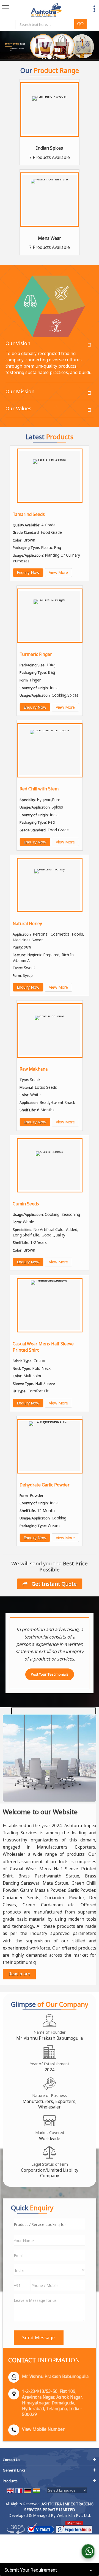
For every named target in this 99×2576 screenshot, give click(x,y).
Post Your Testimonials (50, 1674)
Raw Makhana (34, 1069)
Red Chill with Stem (39, 789)
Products (10, 2481)
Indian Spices (50, 148)
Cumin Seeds (26, 1204)
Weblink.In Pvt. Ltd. (74, 2515)
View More (58, 572)
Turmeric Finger (36, 654)
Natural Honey (27, 924)
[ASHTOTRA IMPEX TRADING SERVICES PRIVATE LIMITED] (46, 10)
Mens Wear (50, 238)
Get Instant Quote (53, 1584)
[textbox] (46, 24)
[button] (43, 2429)
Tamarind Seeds (29, 514)
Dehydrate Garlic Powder (45, 1485)
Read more (19, 1974)
